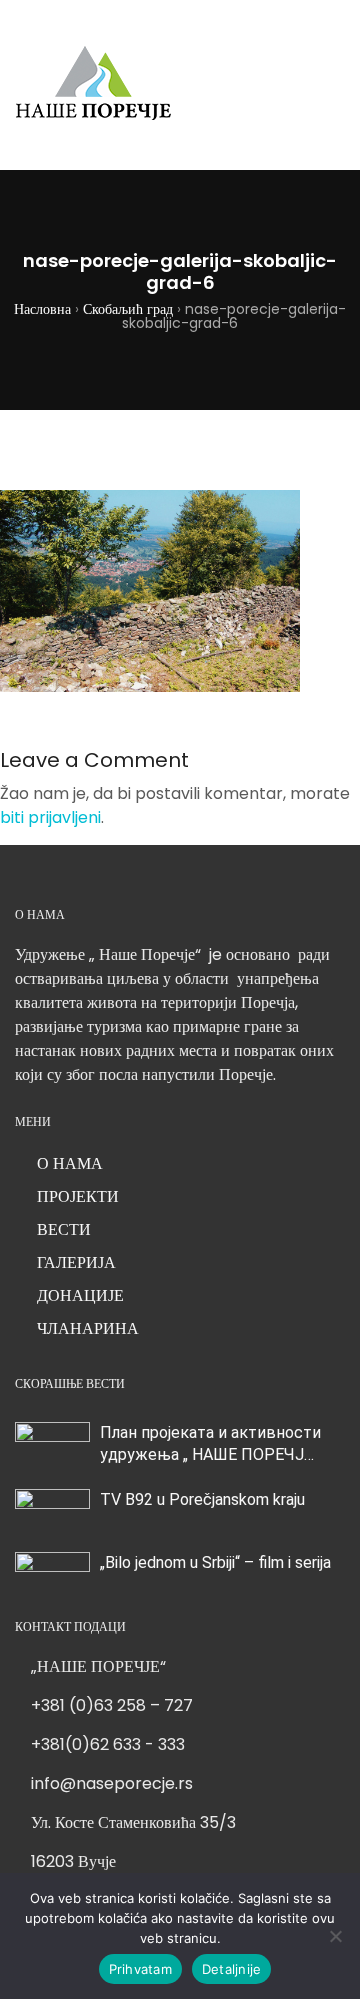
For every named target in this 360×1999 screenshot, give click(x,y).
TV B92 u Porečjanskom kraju (202, 1499)
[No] (335, 1936)
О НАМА (70, 1163)
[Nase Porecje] (93, 85)
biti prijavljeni (50, 817)
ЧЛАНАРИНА (88, 1328)
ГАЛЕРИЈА (76, 1262)
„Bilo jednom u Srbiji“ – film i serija (215, 1562)
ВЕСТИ (64, 1229)
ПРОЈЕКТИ (78, 1196)
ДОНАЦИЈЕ (80, 1295)
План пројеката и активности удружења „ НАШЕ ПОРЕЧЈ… (210, 1443)
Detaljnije (232, 1969)
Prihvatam (140, 1969)
